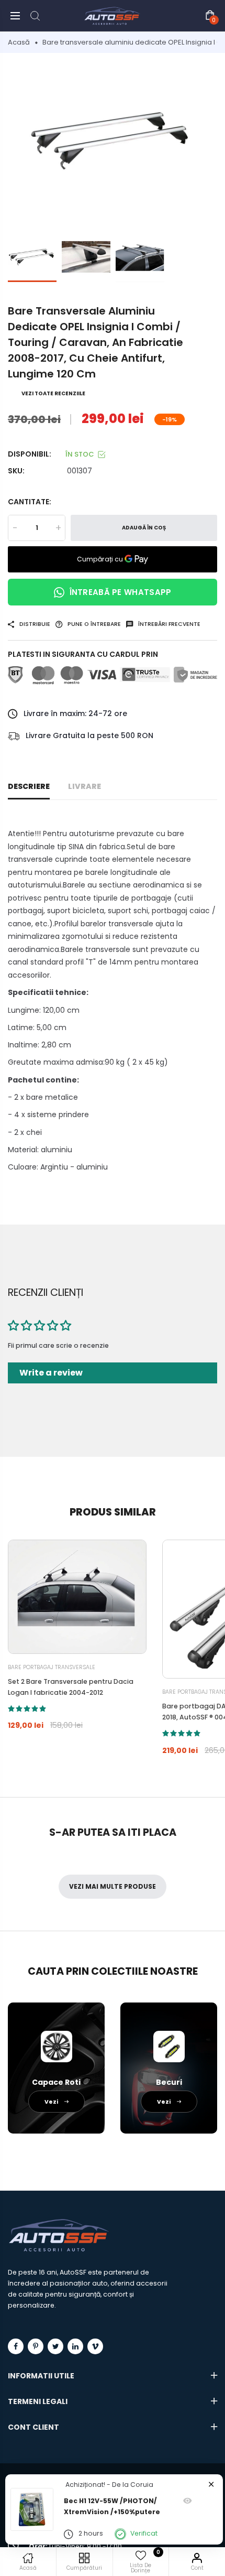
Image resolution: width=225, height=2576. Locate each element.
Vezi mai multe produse (113, 1886)
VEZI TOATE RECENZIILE (53, 393)
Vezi (52, 2102)
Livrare (85, 786)
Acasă (19, 42)
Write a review (51, 1373)
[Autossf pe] (75, 2346)
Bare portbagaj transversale (52, 1667)
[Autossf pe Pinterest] (36, 2346)
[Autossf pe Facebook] (16, 2346)
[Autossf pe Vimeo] (95, 2346)
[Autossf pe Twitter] (55, 2346)
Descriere (29, 786)
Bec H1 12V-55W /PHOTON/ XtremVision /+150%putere (112, 2506)
